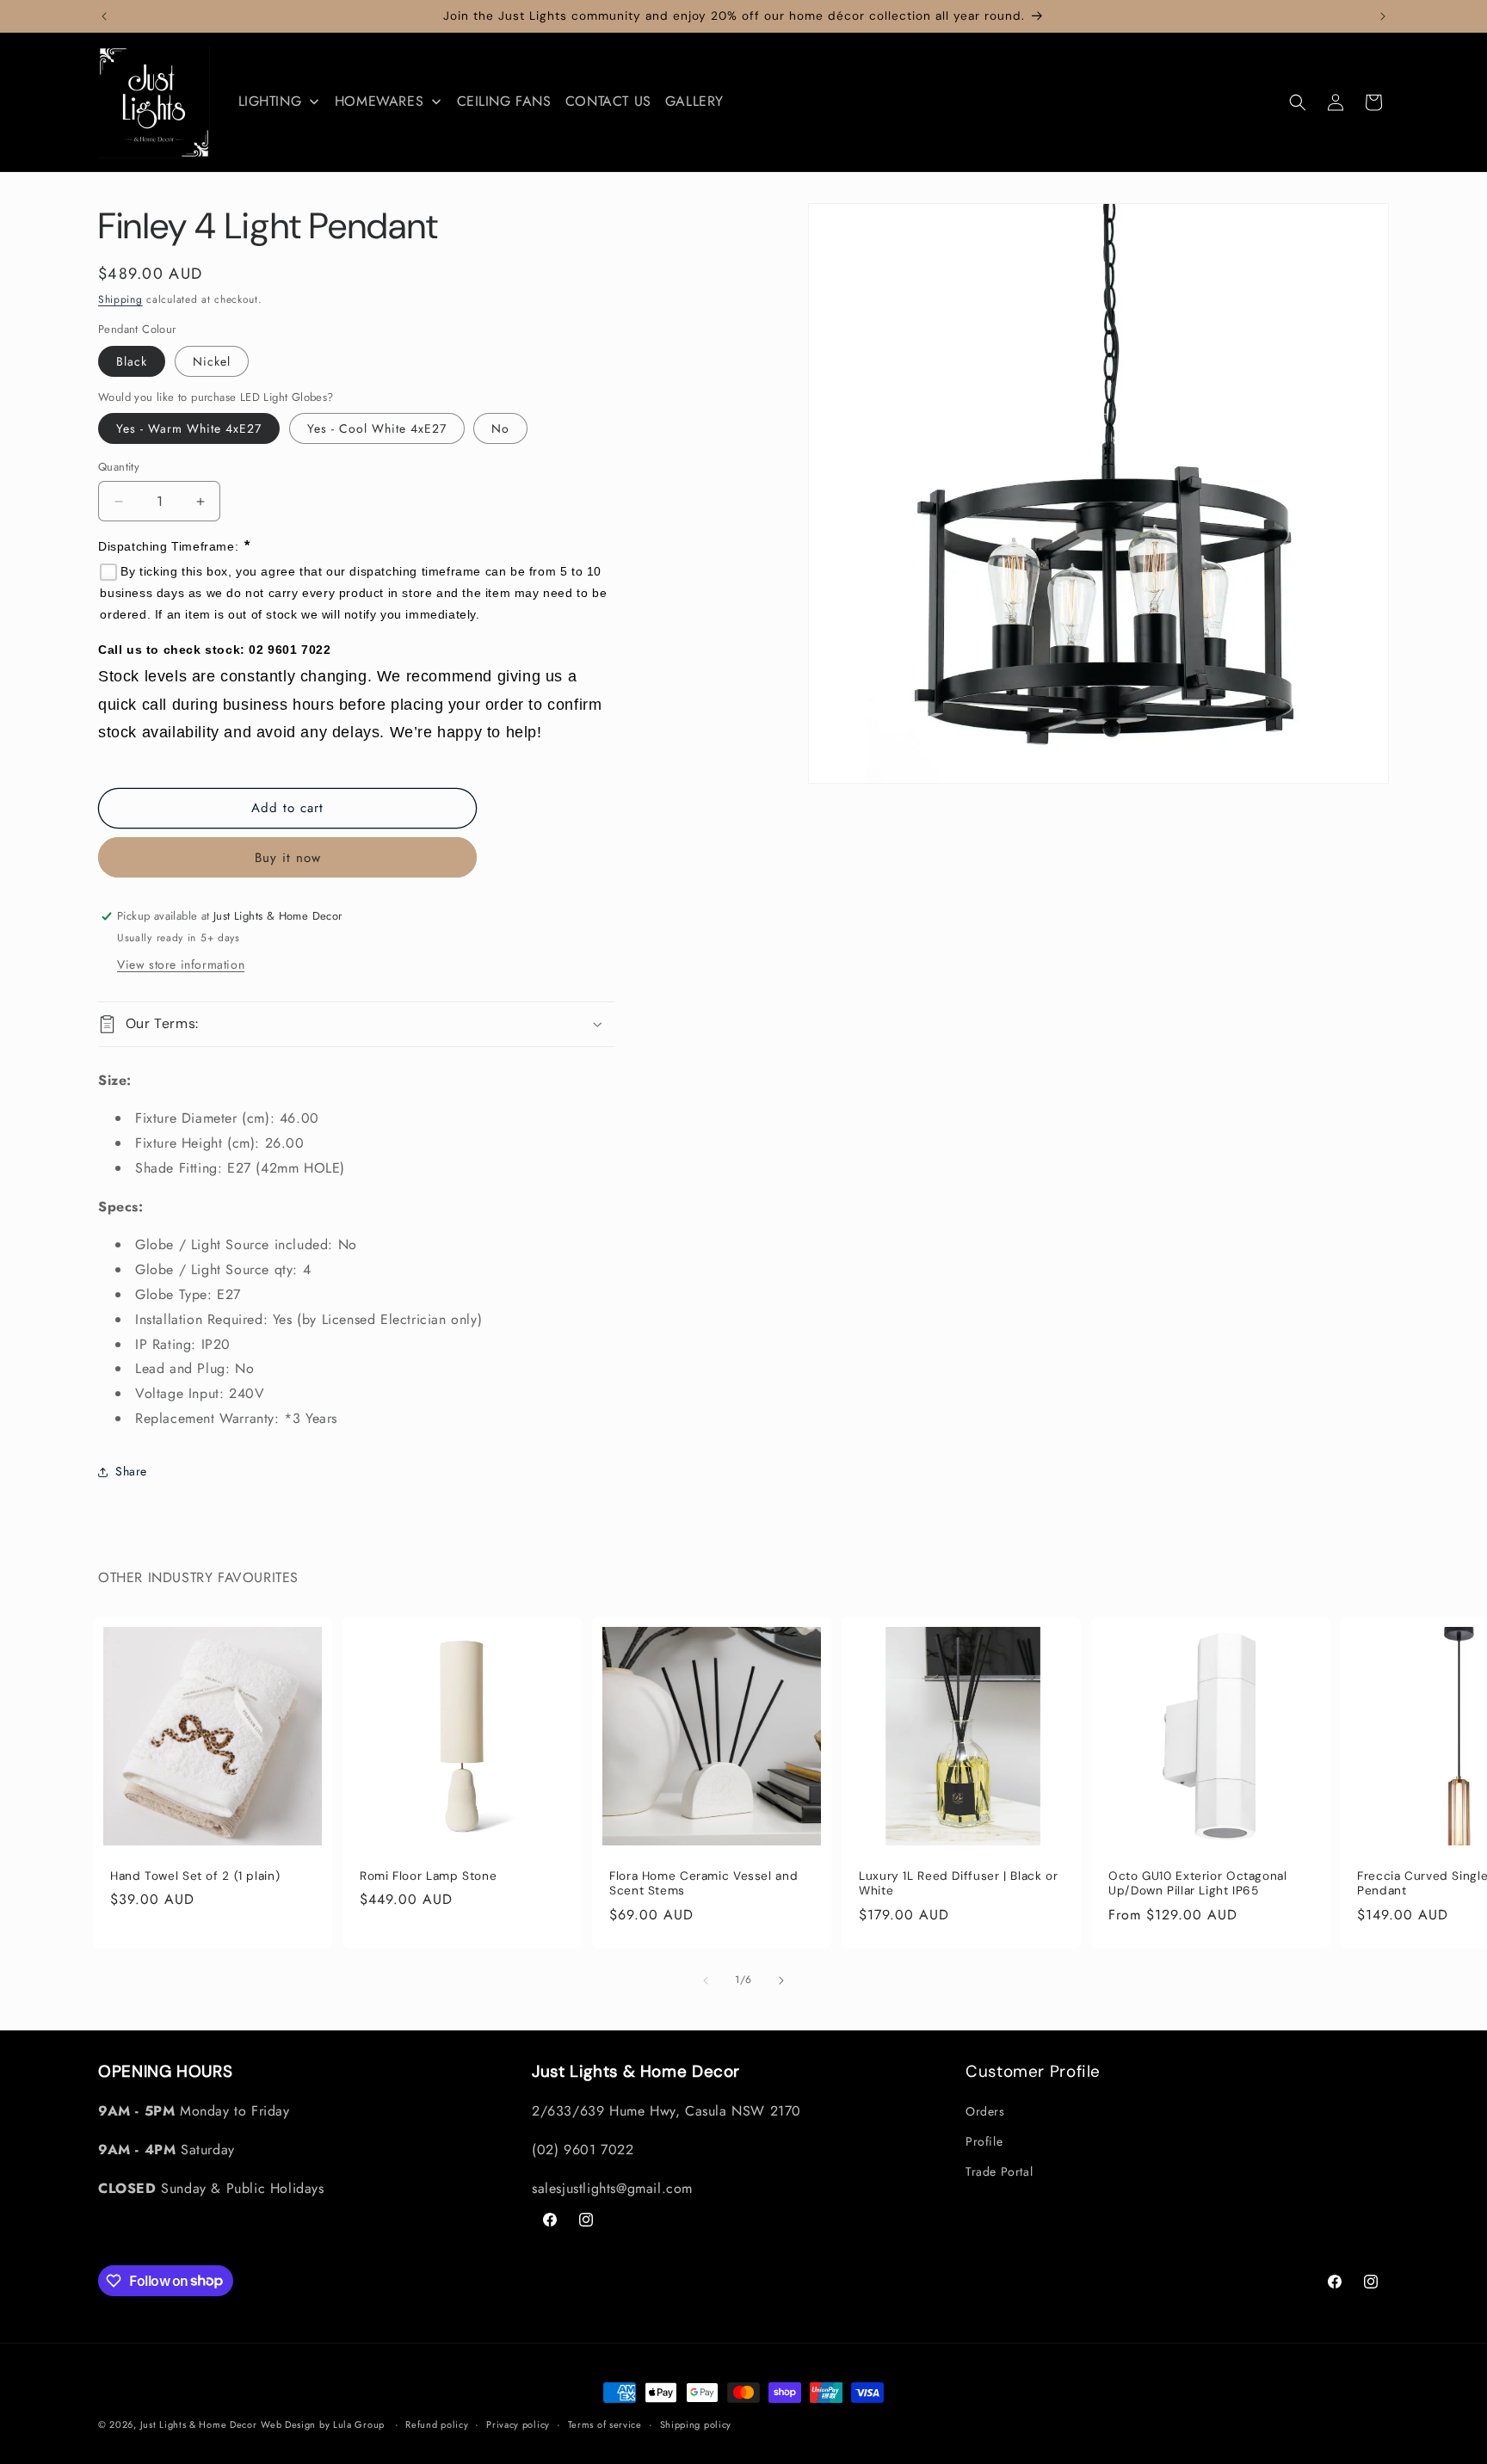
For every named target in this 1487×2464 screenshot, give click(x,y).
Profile (984, 2141)
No (500, 429)
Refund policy (437, 2424)
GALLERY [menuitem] (694, 101)
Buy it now (288, 858)
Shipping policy (696, 2424)
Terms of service (605, 2424)
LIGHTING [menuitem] (270, 101)
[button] (1298, 102)
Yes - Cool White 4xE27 (377, 429)
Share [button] (131, 1472)
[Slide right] (781, 1980)
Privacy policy (518, 2424)
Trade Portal (999, 2172)
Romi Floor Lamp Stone (428, 1876)
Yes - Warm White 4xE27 (189, 429)
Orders (985, 2111)
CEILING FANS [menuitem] (504, 101)
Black (132, 361)
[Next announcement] (1383, 16)
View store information (181, 964)
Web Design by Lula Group (323, 2424)
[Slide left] (706, 1980)
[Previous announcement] (104, 16)
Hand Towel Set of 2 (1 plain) (195, 1876)
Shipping (120, 299)
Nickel (212, 361)
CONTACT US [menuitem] (608, 101)
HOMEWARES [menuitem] (379, 101)
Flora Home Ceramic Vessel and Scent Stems (703, 1884)
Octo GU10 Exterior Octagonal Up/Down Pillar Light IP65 (1198, 1884)
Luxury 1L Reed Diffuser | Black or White (958, 1884)
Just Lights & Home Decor (199, 2424)
